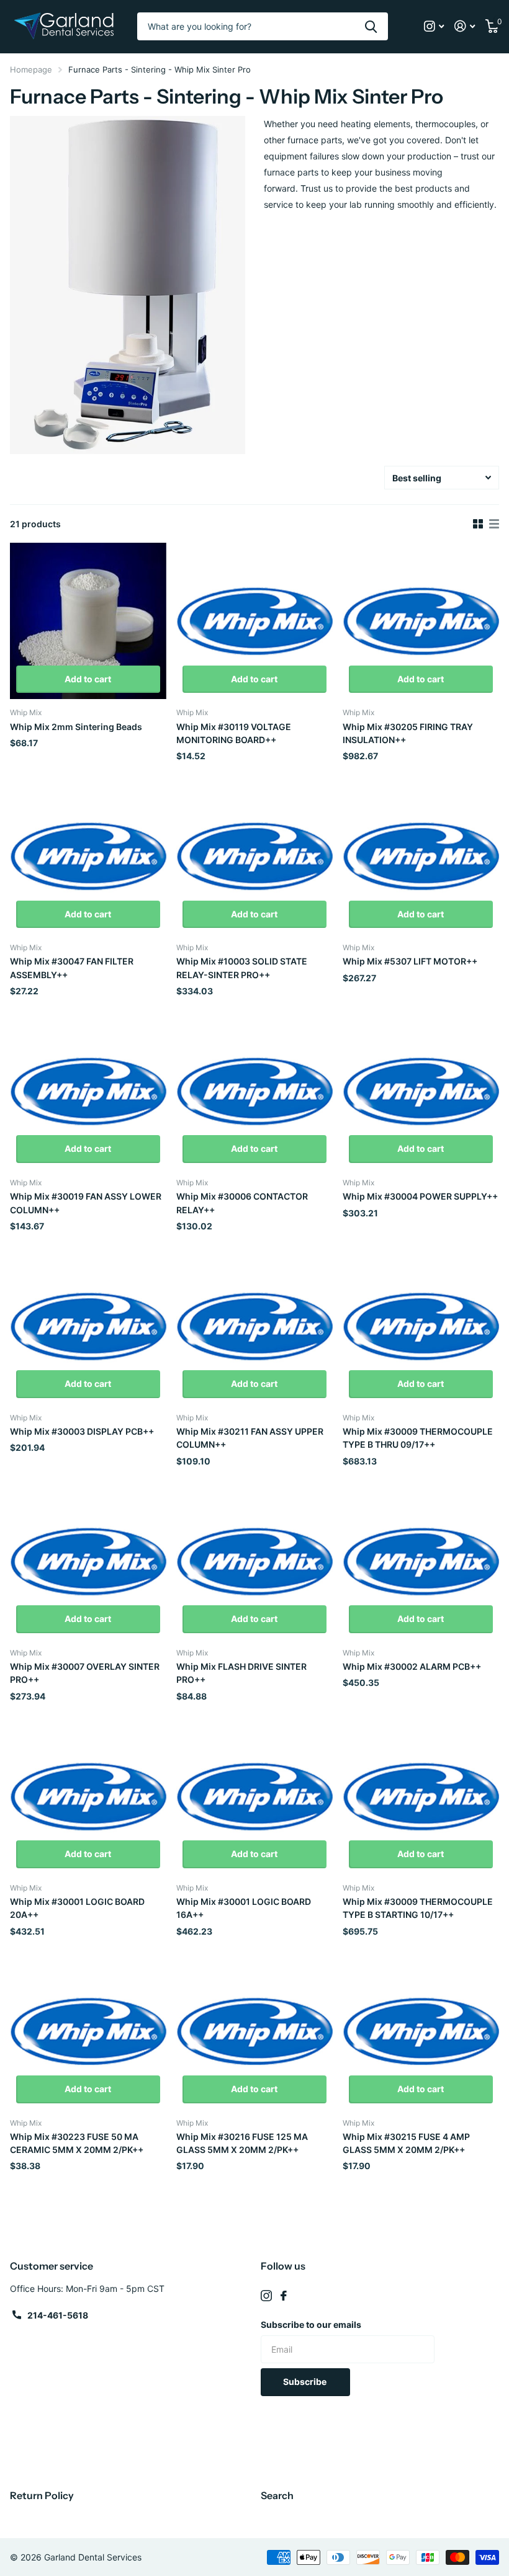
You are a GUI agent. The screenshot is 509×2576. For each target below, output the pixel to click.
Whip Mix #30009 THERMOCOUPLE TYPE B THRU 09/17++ (418, 1438)
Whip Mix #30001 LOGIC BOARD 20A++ (77, 1908)
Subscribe (306, 2382)
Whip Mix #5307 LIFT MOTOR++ (410, 961)
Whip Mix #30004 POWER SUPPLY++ (420, 1196)
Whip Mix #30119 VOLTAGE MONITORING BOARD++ (234, 733)
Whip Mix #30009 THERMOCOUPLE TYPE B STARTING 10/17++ (418, 1908)
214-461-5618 (58, 2315)
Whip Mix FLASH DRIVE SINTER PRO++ (241, 1673)
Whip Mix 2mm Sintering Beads (76, 727)
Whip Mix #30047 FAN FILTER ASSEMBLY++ (72, 968)
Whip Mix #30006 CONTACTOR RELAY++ (242, 1203)
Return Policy (42, 2495)
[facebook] (284, 2296)
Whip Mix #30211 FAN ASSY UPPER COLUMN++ (250, 1438)
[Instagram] (266, 2296)
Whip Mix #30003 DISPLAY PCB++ (82, 1431)
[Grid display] (478, 524)
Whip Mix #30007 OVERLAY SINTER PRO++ (85, 1673)
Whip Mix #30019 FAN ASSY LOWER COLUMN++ (86, 1203)
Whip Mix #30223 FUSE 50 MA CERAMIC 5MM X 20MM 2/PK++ (77, 2143)
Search (277, 2495)
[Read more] (434, 26)
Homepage (31, 69)
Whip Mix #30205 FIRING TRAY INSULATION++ (408, 733)
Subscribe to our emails (311, 2324)
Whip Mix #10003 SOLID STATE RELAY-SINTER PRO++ (242, 968)
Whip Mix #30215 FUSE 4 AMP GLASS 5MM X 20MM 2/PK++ (406, 2143)
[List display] (494, 524)
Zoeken (371, 26)
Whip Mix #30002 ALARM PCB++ (412, 1666)
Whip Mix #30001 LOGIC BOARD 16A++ (244, 1908)
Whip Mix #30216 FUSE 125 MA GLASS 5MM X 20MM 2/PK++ (242, 2143)
